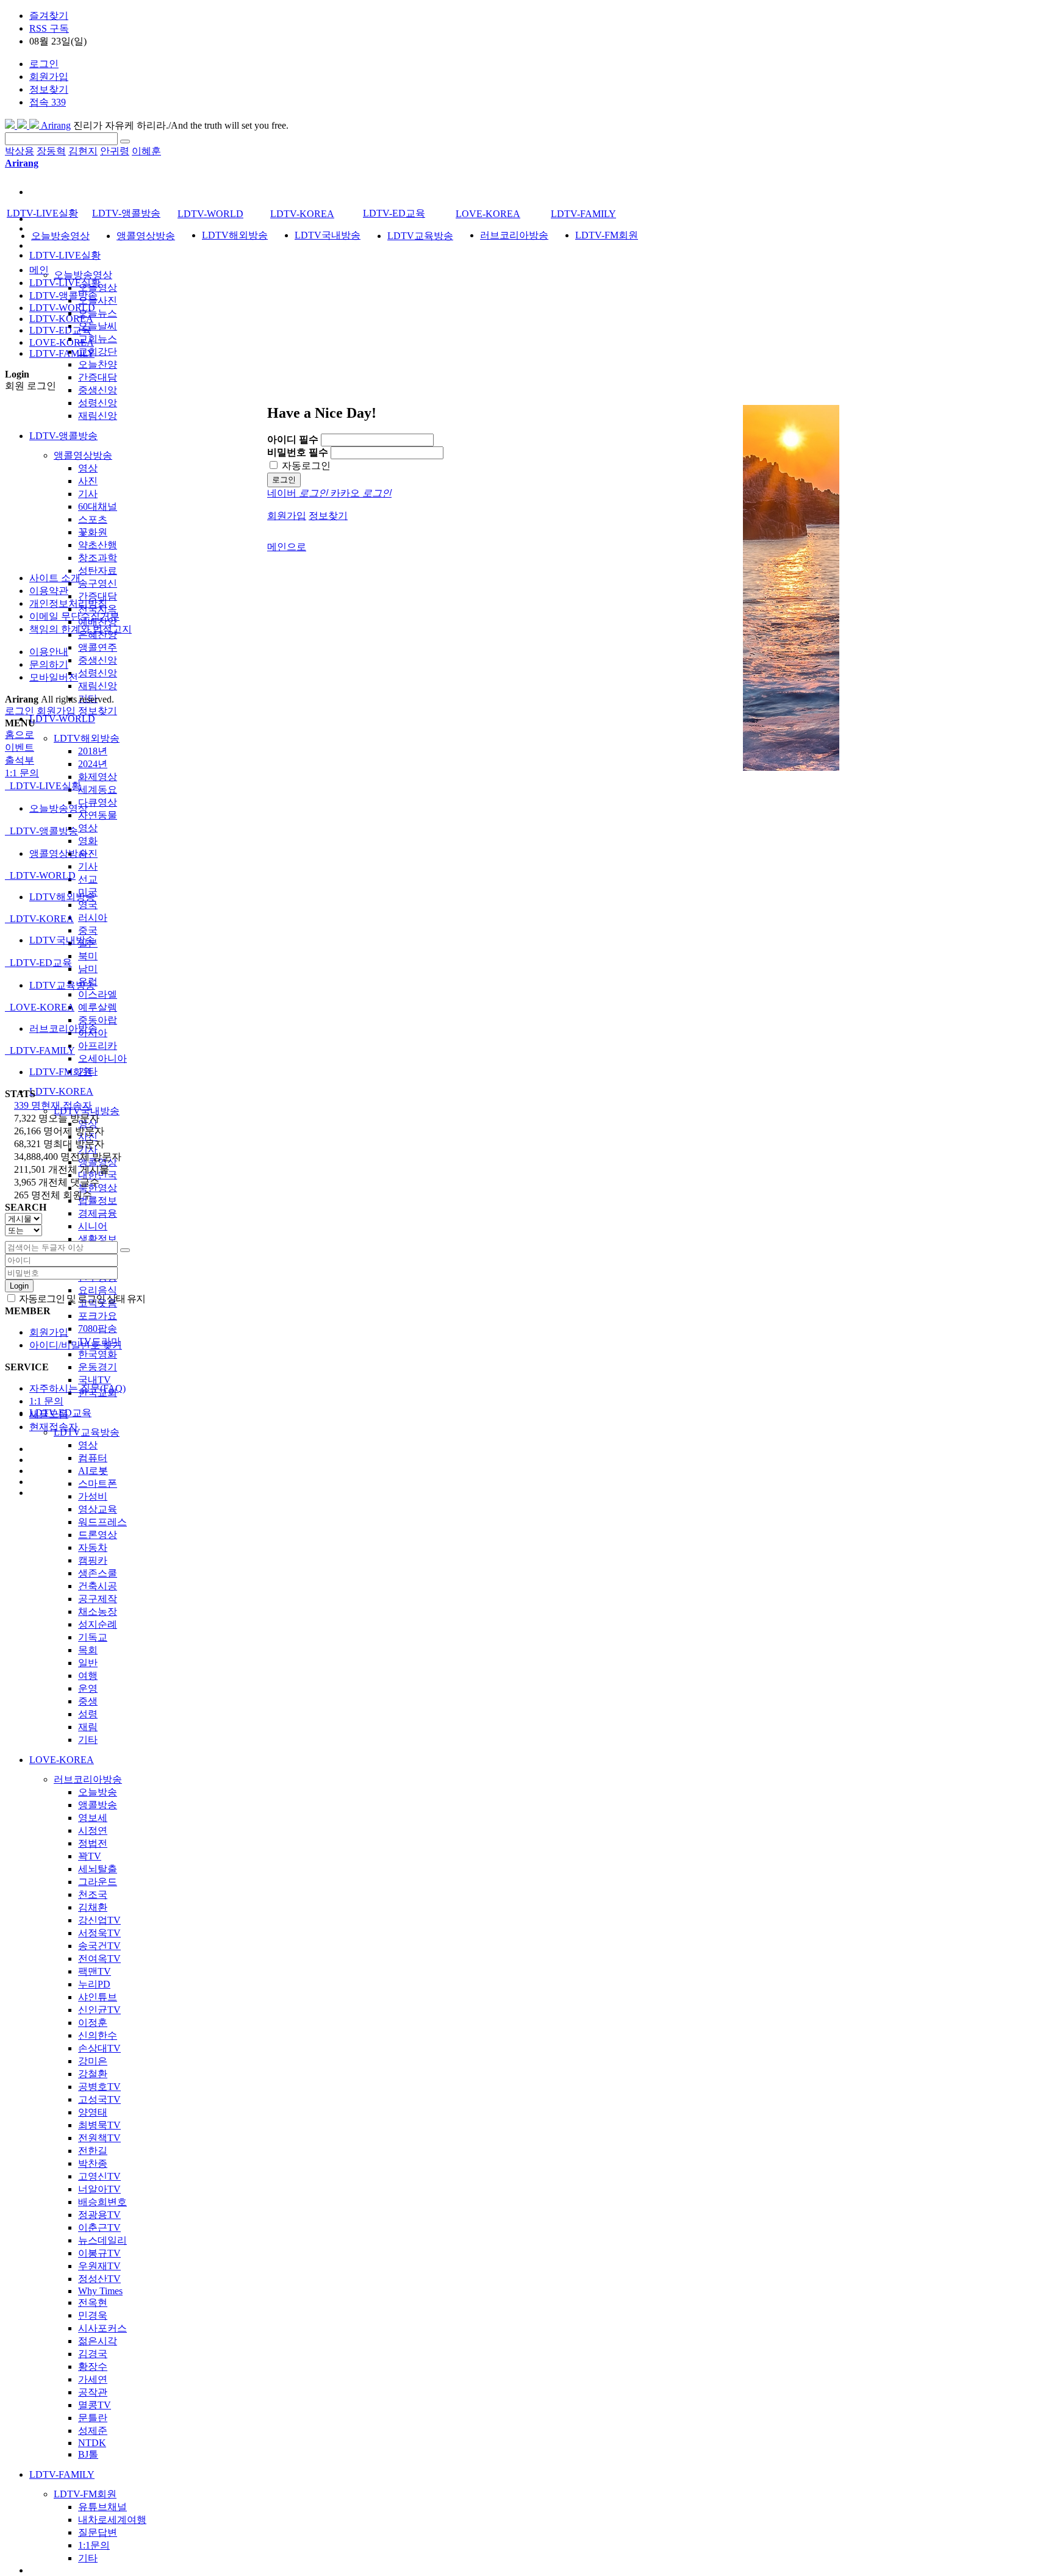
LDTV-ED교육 (394, 213)
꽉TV (90, 1856)
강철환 (93, 2074)
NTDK (92, 2443)
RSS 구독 (49, 28)
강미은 (93, 2061)
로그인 (44, 64)
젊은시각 (98, 2341)
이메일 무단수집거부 (74, 616)
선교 (88, 879)
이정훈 (93, 2023)
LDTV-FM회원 (85, 2494)
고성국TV (99, 2099)
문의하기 (49, 664)
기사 (88, 494)
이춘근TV (99, 2227)
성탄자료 (98, 571)
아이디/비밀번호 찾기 (76, 1345)
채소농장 (98, 1612)
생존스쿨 (98, 1573)
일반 (88, 1663)
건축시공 (98, 1586)
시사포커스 (102, 2328)
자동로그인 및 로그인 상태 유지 (81, 1299)
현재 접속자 (53, 1105)
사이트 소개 (55, 578)
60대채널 (98, 506)
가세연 (93, 2379)
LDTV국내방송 (328, 235)
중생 (88, 1701)
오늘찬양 (98, 364)
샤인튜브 (98, 1997)
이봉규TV (99, 2253)
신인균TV (99, 2010)
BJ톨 (88, 2454)
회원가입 (49, 77)
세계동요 (98, 789)
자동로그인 (305, 466)
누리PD (94, 1984)
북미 (88, 956)
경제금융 (98, 1213)
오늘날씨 (98, 326)
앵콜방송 (98, 1805)
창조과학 (98, 558)
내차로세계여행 (112, 2520)
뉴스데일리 (102, 2240)
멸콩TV (95, 2405)
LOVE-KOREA (62, 1760)
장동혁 (51, 151)
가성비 (93, 1496)
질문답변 (98, 2532)
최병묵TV (99, 2125)
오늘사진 (98, 300)
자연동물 (98, 815)
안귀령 (115, 151)
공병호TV (99, 2087)
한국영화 (98, 1354)
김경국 (93, 2354)
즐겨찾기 (49, 16)
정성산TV (99, 2279)
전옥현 (93, 2302)
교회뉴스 (98, 339)
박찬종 (93, 2163)
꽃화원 (93, 532)
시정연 (93, 1830)
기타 (88, 1740)
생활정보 (98, 1239)
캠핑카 (93, 1560)
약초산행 (98, 545)
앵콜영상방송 (83, 455)
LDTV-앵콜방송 (63, 436)
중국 (88, 930)
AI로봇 (93, 1471)
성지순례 (98, 1624)
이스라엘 (98, 994)
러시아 (93, 918)
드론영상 (98, 1535)
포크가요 (98, 1316)
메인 (39, 270)
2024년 (93, 764)
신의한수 (98, 2035)
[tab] (527, 786)
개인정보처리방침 (68, 603)
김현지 (83, 151)
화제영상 (98, 777)
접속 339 (48, 102)
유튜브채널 (102, 2507)
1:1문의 (94, 2545)
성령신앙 (98, 403)
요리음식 (98, 1290)
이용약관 (49, 591)
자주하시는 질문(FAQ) (77, 1388)
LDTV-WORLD (62, 719)
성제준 (93, 2431)
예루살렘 (98, 1007)
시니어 (93, 1226)
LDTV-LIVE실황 (65, 255)
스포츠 (93, 519)
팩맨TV (95, 1971)
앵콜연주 (98, 647)
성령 (88, 1714)
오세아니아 (102, 1058)
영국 (88, 905)
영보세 (93, 1818)
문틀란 (93, 2418)
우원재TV (99, 2266)
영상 (88, 468)
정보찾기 (49, 89)
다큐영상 (98, 802)
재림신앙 (98, 416)
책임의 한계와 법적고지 (81, 629)
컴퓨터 (93, 1458)
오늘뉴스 (98, 313)
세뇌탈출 (98, 1869)
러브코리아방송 (88, 1779)
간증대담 (98, 377)
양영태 (93, 2112)
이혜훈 (146, 151)
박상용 (20, 151)
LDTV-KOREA (61, 1091)
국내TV (95, 1380)
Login (19, 1286)
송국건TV (99, 1946)
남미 (88, 969)
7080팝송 (98, 1329)
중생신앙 (98, 390)
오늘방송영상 (83, 275)
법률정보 (98, 1200)
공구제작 (98, 1599)
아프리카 (98, 1046)
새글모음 (49, 1414)
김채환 (93, 1907)
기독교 (93, 1637)
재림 (88, 1727)
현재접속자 (54, 1427)
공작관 (93, 2392)
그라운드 (98, 1882)
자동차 (93, 1547)
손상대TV (99, 2048)
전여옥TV (99, 1959)
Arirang (55, 125)
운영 (88, 1688)
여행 (88, 1676)
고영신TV (99, 2176)
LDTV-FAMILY (62, 2474)
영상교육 (98, 1509)
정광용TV (99, 2215)
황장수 (93, 2367)
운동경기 (98, 1367)
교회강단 (98, 352)
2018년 (93, 751)
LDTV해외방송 (87, 738)
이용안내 (49, 652)
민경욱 (93, 2315)
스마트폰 (98, 1483)
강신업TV (99, 1920)
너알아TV (99, 2189)
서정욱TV (99, 1933)
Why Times (100, 2291)
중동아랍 (98, 1020)
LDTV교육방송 (87, 1432)
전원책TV (99, 2138)
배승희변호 (102, 2202)
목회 (88, 1650)
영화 (88, 841)
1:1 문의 (46, 1401)
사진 (88, 481)
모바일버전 (54, 677)
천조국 (93, 1894)
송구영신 (98, 583)
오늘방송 (98, 1792)
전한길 (93, 2151)
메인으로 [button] (287, 547)
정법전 (93, 1843)
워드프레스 (102, 1522)
